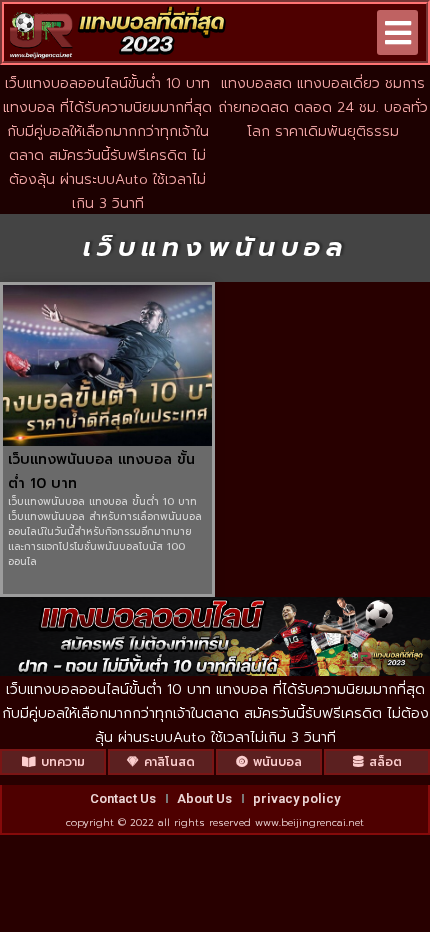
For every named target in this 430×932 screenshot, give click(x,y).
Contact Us (123, 798)
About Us (204, 798)
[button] (397, 32)
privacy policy (296, 798)
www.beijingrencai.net (309, 822)
